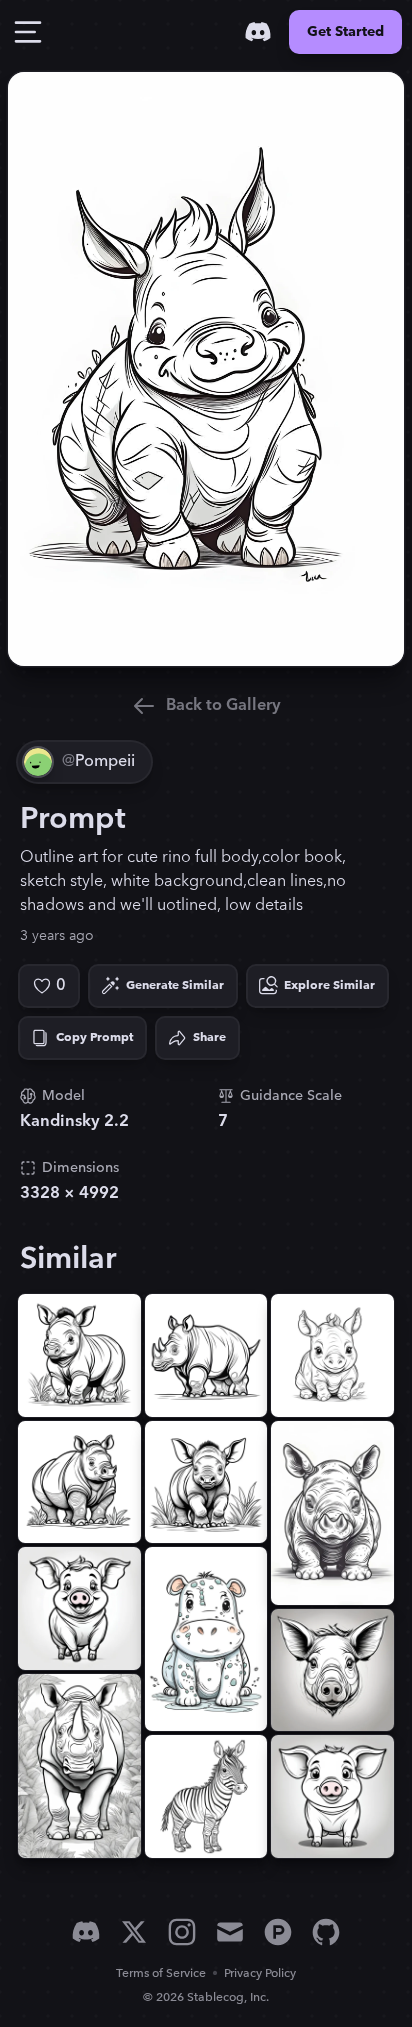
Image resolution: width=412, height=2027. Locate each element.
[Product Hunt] (278, 1932)
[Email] (230, 1932)
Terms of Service (161, 1973)
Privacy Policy (260, 1973)
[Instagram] (182, 1932)
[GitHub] (326, 1932)
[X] (134, 1932)
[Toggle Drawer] (28, 32)
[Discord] (258, 32)
